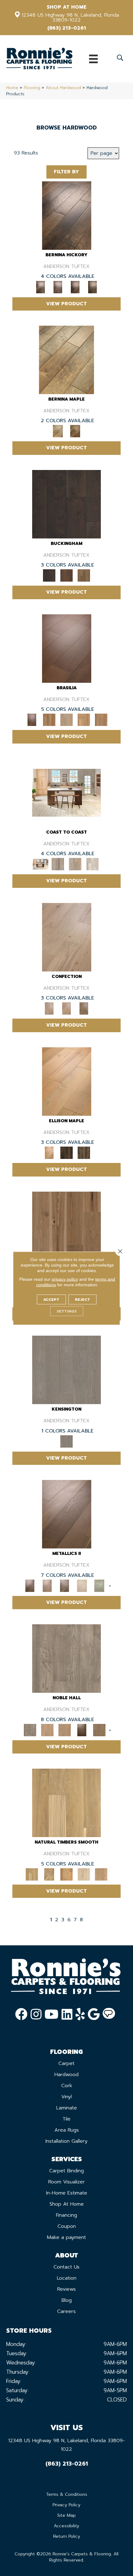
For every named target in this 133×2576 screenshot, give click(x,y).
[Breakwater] (58, 864)
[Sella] (92, 287)
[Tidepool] (75, 864)
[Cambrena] (67, 215)
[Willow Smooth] (84, 1874)
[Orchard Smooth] (49, 1874)
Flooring (32, 88)
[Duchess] (65, 1730)
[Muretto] (75, 287)
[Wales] (66, 575)
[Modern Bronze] (65, 1586)
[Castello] (75, 431)
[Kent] (66, 504)
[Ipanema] (84, 720)
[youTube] (51, 2014)
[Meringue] (66, 1008)
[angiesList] (109, 2014)
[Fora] (58, 287)
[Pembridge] (66, 1370)
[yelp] (80, 2014)
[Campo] (66, 720)
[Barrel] (49, 720)
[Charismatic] (67, 1081)
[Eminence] (82, 1730)
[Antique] (66, 1225)
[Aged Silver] (67, 1514)
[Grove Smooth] (66, 1803)
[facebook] (21, 2014)
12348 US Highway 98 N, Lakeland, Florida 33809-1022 (70, 18)
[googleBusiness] (94, 2014)
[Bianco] (66, 359)
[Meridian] (84, 1153)
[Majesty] (99, 1730)
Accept (51, 1299)
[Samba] (101, 720)
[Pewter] (99, 1586)
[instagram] (36, 2014)
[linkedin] (67, 2014)
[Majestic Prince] (66, 1153)
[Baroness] (66, 1658)
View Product (66, 304)
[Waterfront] (92, 864)
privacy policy (65, 1279)
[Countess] (47, 1730)
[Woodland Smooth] (101, 1874)
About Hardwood (63, 88)
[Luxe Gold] (47, 1586)
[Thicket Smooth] (66, 1874)
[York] (84, 575)
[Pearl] (82, 1586)
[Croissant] (67, 937)
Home (12, 88)
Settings (67, 1311)
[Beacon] (66, 792)
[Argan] (67, 648)
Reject (82, 1299)
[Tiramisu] (84, 1008)
